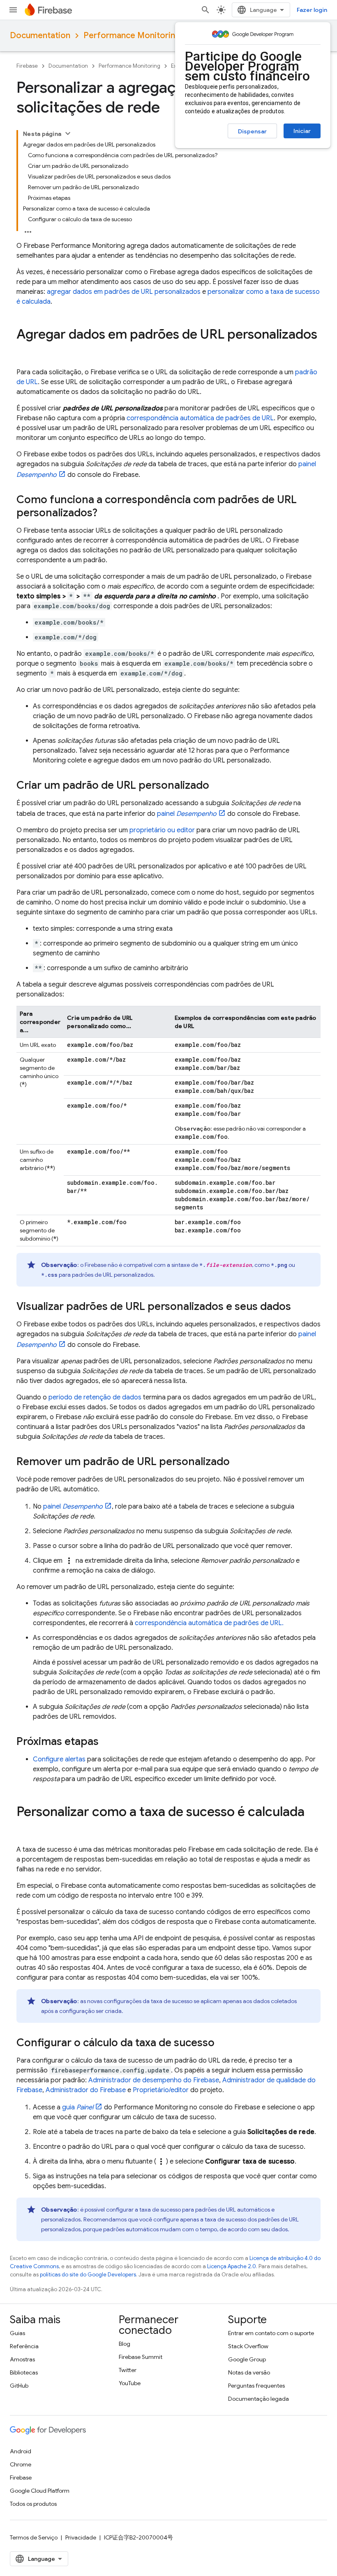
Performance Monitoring (132, 35)
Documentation (40, 35)
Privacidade (81, 2537)
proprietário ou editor (162, 830)
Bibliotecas (24, 2372)
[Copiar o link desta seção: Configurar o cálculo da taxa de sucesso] (223, 2043)
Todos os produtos (33, 2504)
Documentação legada (259, 2399)
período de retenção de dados (95, 1397)
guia (78, 2107)
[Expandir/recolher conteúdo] (68, 133)
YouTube (130, 2383)
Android (21, 2451)
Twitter (128, 2370)
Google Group (247, 2359)
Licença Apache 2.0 (232, 2266)
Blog (125, 2344)
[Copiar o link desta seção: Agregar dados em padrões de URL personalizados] (25, 351)
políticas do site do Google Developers (88, 2275)
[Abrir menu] (13, 10)
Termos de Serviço (34, 2537)
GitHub (19, 2386)
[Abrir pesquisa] (205, 10)
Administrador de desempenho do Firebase (154, 2080)
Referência (24, 2346)
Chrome (21, 2464)
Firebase (27, 66)
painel (187, 814)
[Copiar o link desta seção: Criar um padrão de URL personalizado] (217, 786)
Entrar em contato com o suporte (271, 2333)
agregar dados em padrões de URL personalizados (124, 292)
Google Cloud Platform (40, 2491)
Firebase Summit (141, 2357)
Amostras (22, 2359)
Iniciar (302, 131)
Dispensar (252, 131)
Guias (17, 2333)
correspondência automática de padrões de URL (200, 418)
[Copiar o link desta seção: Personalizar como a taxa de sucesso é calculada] (25, 1828)
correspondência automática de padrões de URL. (209, 1623)
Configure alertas (59, 1759)
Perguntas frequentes (256, 2386)
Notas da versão (249, 2372)
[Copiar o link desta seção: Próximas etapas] (107, 1742)
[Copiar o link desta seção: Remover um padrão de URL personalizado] (238, 1462)
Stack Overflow (248, 2346)
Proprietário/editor (161, 2090)
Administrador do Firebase (86, 2090)
